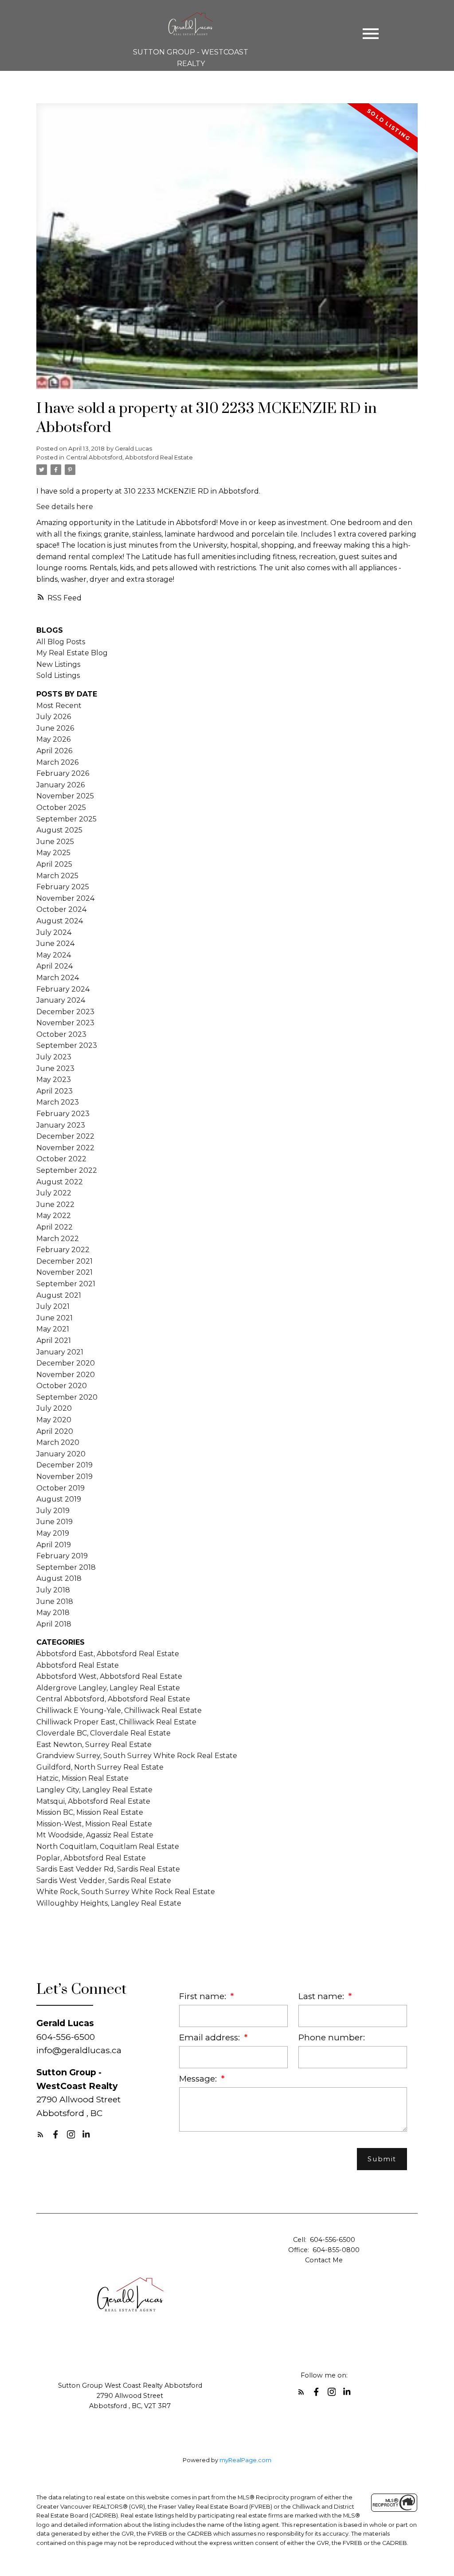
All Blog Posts (61, 642)
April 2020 (55, 1431)
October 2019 (61, 1488)
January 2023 (61, 1125)
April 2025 (54, 864)
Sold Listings (58, 675)
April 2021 (54, 1341)
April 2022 (55, 1227)
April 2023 (55, 1091)
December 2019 (65, 1465)
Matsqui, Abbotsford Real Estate (93, 1801)
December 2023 (65, 1012)
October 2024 (61, 909)
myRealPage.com (245, 2460)
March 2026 (57, 762)
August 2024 (60, 921)
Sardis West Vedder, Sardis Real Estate (104, 1881)
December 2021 (65, 1261)
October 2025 (61, 807)
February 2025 (63, 887)
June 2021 (55, 1318)
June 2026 (55, 728)
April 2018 (54, 1624)
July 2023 (54, 1057)
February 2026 (63, 773)
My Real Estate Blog (72, 653)
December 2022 (65, 1136)
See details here (65, 507)
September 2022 (67, 1170)
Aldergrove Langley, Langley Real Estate (108, 1688)
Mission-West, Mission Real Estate (94, 1824)
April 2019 (54, 1545)
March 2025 (57, 876)
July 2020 (54, 1408)
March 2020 (58, 1442)
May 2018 (53, 1613)
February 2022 (63, 1250)
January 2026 (61, 785)
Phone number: (332, 2037)
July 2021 (53, 1306)
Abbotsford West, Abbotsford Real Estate (109, 1676)
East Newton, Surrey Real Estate (94, 1745)
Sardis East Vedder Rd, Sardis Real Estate (108, 1869)
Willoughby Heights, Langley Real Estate (109, 1903)
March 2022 (58, 1239)
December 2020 (66, 1363)
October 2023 (61, 1034)
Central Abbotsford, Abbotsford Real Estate (129, 457)
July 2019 (53, 1511)
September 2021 (66, 1284)
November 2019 (65, 1477)
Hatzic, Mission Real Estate (82, 1778)
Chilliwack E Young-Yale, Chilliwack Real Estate (119, 1710)
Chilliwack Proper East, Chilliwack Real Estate (116, 1722)
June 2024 (55, 944)
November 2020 (66, 1375)
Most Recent (59, 706)
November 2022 (65, 1148)
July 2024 (54, 932)
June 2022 (55, 1204)
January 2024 (61, 1000)
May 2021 (53, 1329)
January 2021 (60, 1352)
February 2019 (62, 1556)
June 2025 (55, 842)
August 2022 (60, 1182)
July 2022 (54, 1193)
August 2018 (59, 1578)
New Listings (58, 664)
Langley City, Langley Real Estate (94, 1790)
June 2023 (55, 1068)
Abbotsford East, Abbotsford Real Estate (108, 1654)
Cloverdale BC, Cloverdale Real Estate (104, 1733)
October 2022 (61, 1159)
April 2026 (54, 751)
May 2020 (54, 1420)
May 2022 (54, 1216)
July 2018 (53, 1590)
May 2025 (53, 853)
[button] (41, 2134)
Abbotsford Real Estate (78, 1665)
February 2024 (63, 989)
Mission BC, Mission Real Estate (90, 1812)
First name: (204, 1996)
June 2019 (55, 1522)
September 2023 (67, 1045)
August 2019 (59, 1499)
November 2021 (65, 1272)
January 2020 (61, 1454)
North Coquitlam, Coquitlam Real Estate (108, 1846)
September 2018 (66, 1567)
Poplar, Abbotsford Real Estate (91, 1858)
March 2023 (58, 1102)
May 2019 (53, 1533)
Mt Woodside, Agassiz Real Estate (95, 1835)
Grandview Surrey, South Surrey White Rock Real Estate (137, 1756)
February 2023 (63, 1114)
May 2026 (53, 739)
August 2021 (59, 1295)
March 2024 (58, 978)
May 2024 (54, 955)
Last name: (322, 1996)
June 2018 (55, 1601)
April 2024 (55, 966)
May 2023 (54, 1080)
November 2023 (65, 1023)
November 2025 (65, 796)
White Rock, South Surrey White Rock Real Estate (126, 1892)
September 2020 (67, 1397)
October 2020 (62, 1386)
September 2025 (67, 819)
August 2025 (59, 830)
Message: (199, 2079)
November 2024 (65, 898)
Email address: (211, 2037)
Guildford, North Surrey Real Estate (100, 1767)
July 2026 (54, 717)
